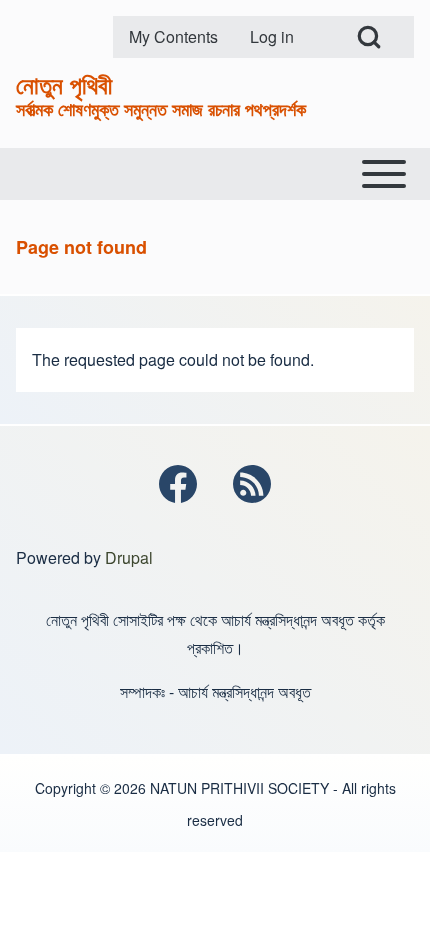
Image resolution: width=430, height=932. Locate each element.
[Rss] (252, 484)
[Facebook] (178, 484)
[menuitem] (173, 37)
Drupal (129, 557)
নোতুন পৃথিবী (64, 84)
